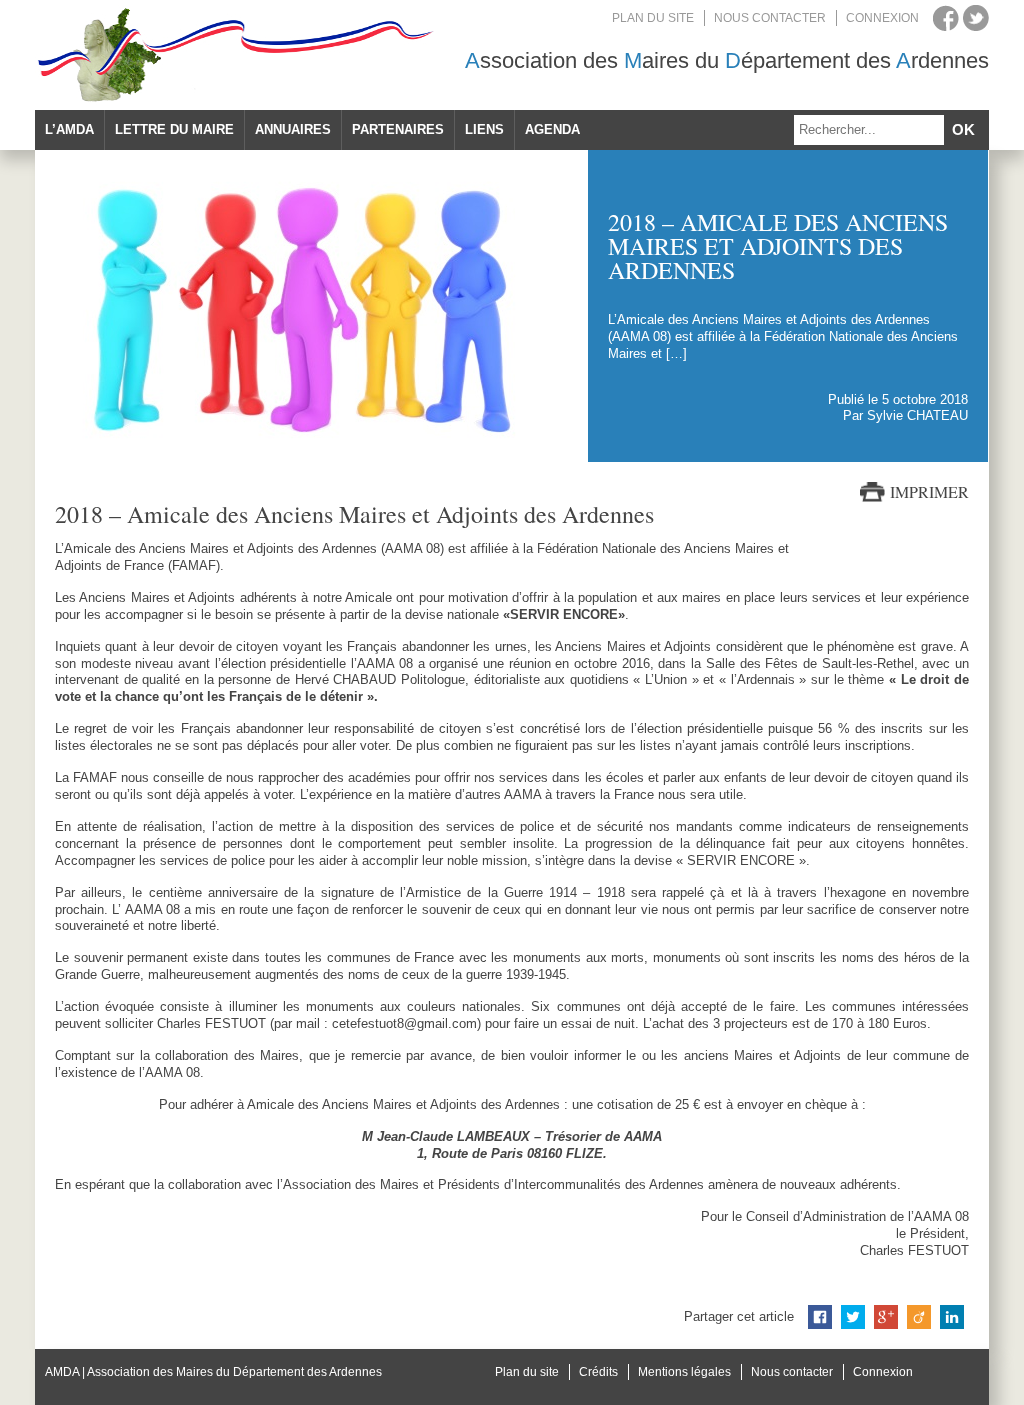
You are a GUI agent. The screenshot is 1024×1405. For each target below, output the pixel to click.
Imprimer (929, 492)
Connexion (882, 18)
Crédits (598, 1372)
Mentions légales (684, 1372)
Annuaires (293, 129)
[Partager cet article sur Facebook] (820, 1317)
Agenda (552, 129)
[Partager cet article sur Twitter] (853, 1317)
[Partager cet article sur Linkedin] (952, 1317)
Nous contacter (770, 18)
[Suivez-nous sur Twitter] (976, 18)
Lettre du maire (174, 129)
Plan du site (653, 18)
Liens (484, 129)
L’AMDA (69, 129)
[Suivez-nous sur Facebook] (946, 18)
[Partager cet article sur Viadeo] (919, 1317)
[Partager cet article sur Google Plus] (886, 1317)
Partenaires (398, 129)
